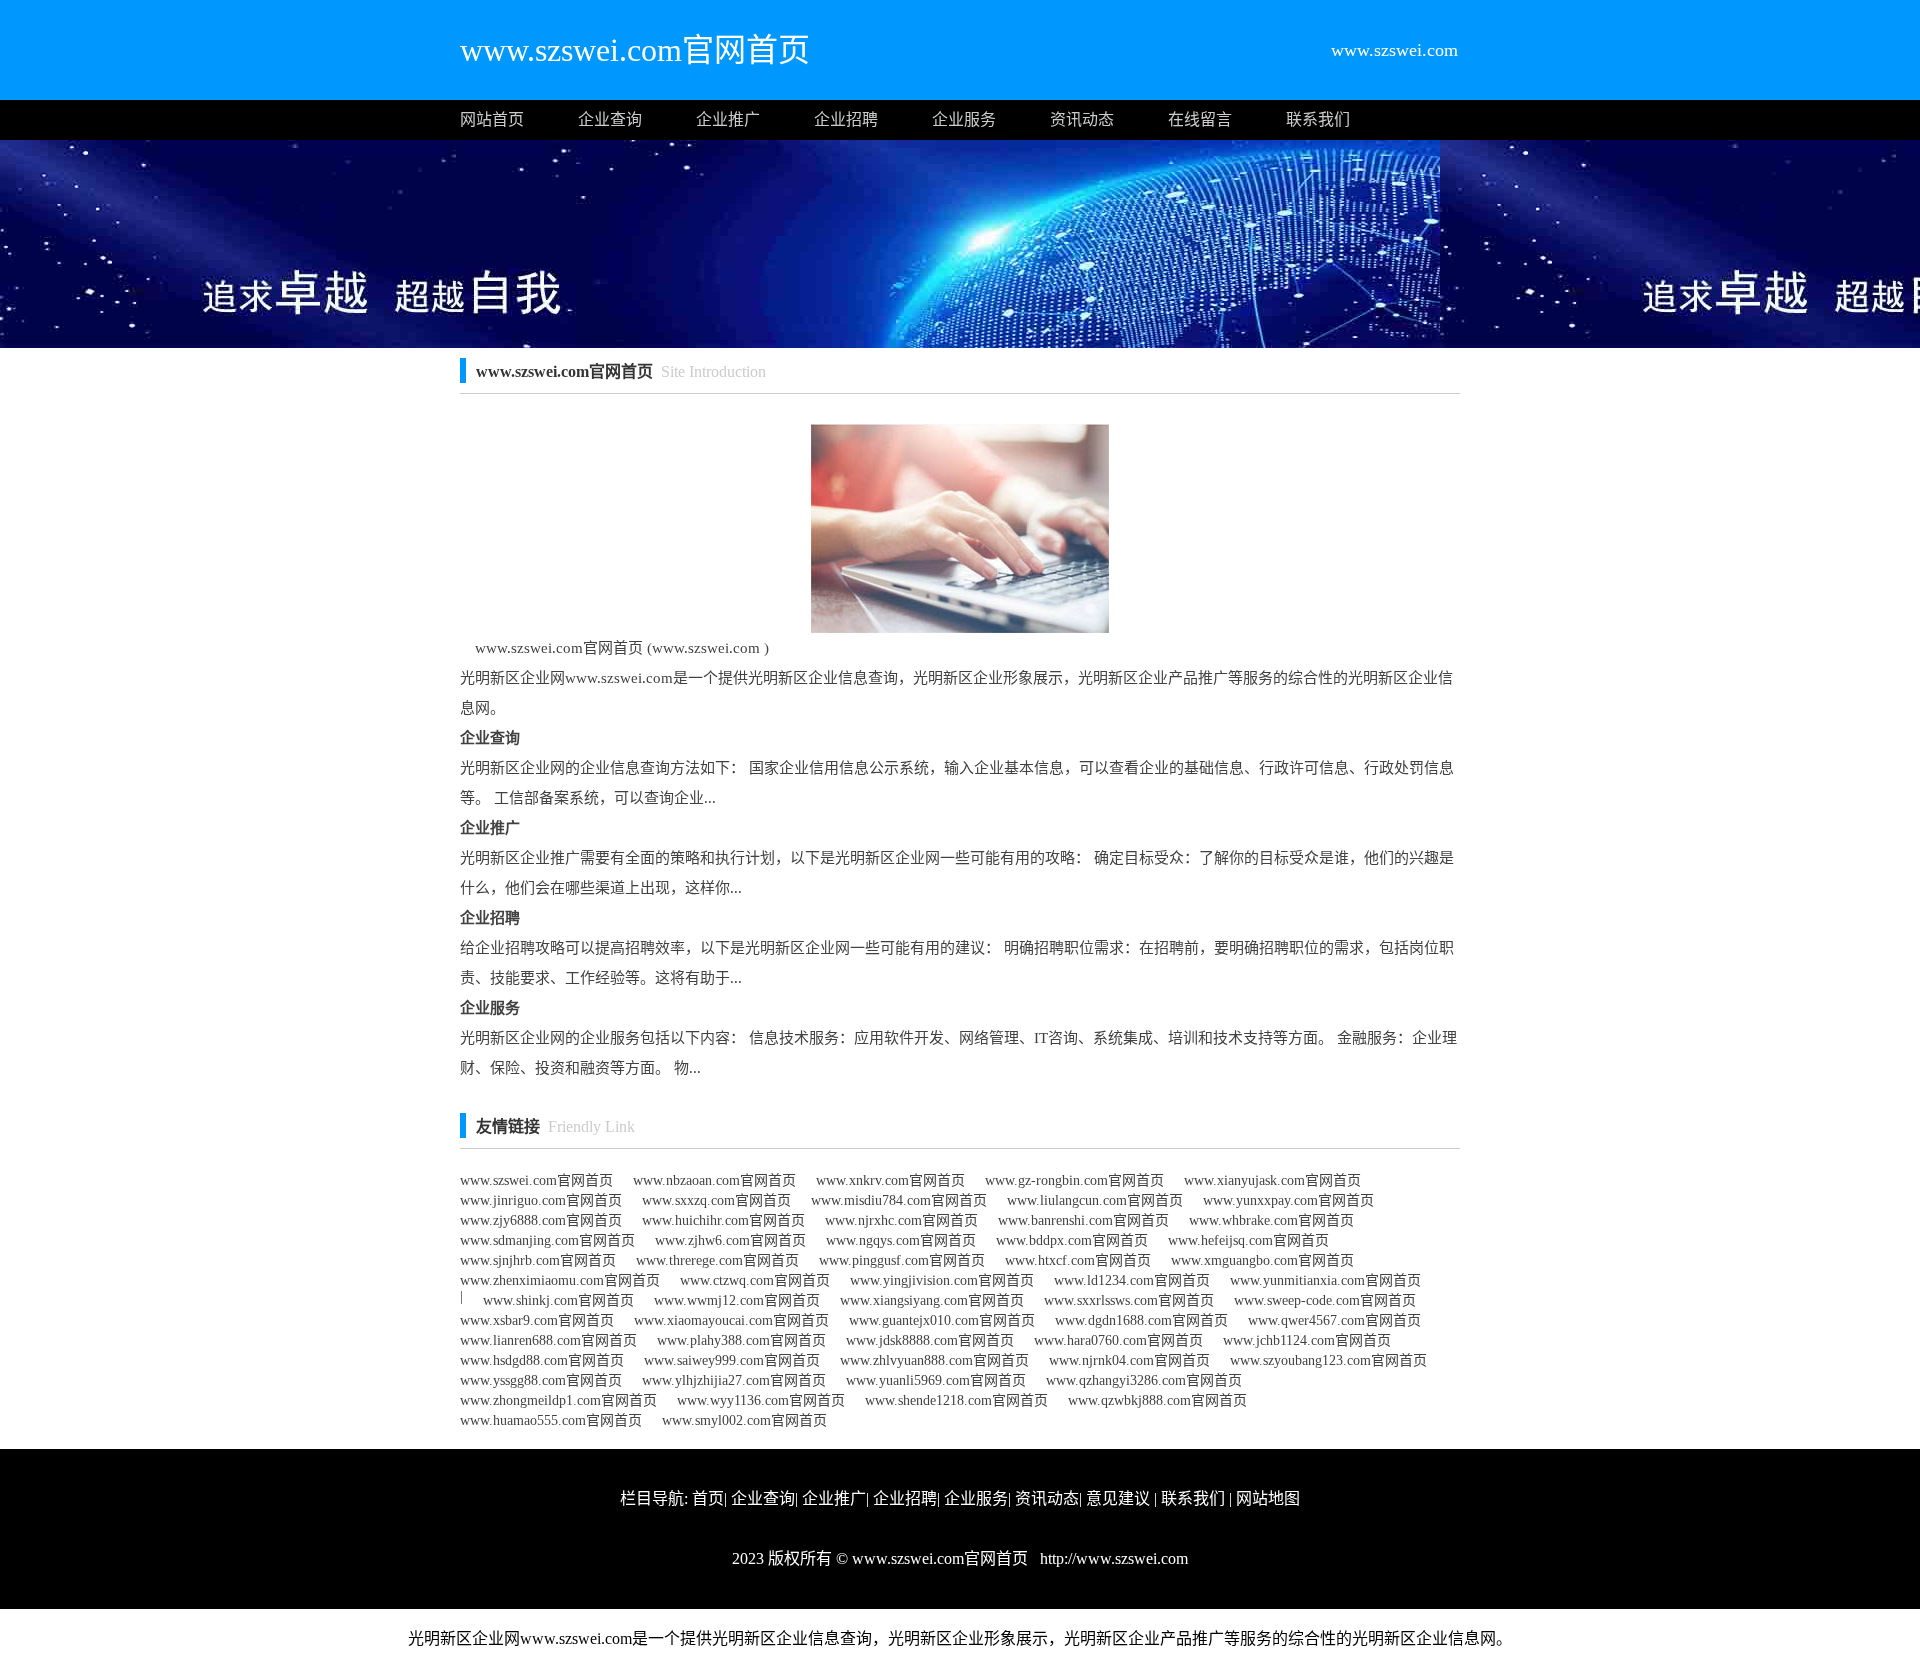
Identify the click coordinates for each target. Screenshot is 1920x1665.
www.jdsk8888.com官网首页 (930, 1340)
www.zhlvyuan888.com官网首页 (934, 1360)
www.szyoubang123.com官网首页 (1328, 1360)
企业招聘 (846, 119)
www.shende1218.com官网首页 (956, 1400)
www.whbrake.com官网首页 (1271, 1220)
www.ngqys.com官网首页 (901, 1240)
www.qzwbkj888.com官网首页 (1157, 1400)
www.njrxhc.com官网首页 (901, 1220)
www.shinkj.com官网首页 (558, 1300)
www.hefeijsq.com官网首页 (1248, 1240)
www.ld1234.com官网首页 (1132, 1280)
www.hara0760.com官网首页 (1118, 1340)
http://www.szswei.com (1112, 1558)
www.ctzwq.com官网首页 (755, 1280)
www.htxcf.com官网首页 (1078, 1260)
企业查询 (610, 119)
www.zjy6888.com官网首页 (541, 1220)
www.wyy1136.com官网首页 (761, 1400)
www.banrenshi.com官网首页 (1083, 1220)
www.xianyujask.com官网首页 (1272, 1180)
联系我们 (1318, 119)
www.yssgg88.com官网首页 (541, 1380)
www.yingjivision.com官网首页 (942, 1280)
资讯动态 (1082, 119)
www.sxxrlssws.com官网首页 (1129, 1300)
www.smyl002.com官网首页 (744, 1420)
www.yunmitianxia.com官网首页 (1325, 1280)
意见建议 (1118, 1498)
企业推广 (728, 119)
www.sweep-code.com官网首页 (1325, 1300)
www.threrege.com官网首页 (717, 1260)
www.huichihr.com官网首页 (723, 1220)
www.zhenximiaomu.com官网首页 (560, 1280)
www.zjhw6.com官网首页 (730, 1240)
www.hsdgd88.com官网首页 (542, 1360)
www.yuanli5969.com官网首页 (936, 1380)
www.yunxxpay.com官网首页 (1288, 1200)
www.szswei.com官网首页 (536, 1180)
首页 (708, 1498)
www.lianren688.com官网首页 (548, 1340)
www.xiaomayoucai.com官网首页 (731, 1320)
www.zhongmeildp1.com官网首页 (558, 1400)
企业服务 (964, 119)
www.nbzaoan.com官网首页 (714, 1180)
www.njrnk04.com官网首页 (1129, 1360)
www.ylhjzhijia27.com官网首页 (734, 1380)
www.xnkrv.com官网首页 (890, 1180)
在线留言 (1200, 119)
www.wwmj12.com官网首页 (737, 1300)
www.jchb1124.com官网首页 (1307, 1340)
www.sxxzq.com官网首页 (716, 1200)
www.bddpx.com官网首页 (1072, 1240)
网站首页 (492, 119)
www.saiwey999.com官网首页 (732, 1360)
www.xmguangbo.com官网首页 (1262, 1260)
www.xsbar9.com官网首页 (537, 1320)
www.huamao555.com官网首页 (551, 1420)
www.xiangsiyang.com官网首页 (932, 1300)
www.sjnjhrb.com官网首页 (538, 1260)
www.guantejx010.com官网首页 (942, 1320)
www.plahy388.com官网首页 (741, 1340)
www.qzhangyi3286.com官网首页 (1144, 1380)
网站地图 (1268, 1498)
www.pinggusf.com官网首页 (902, 1260)
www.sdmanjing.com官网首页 (547, 1240)
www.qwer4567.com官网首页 (1334, 1320)
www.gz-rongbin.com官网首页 (1074, 1180)
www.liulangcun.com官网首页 (1095, 1200)
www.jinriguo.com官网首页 (541, 1200)
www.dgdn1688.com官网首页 (1141, 1320)
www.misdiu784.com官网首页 (899, 1200)
